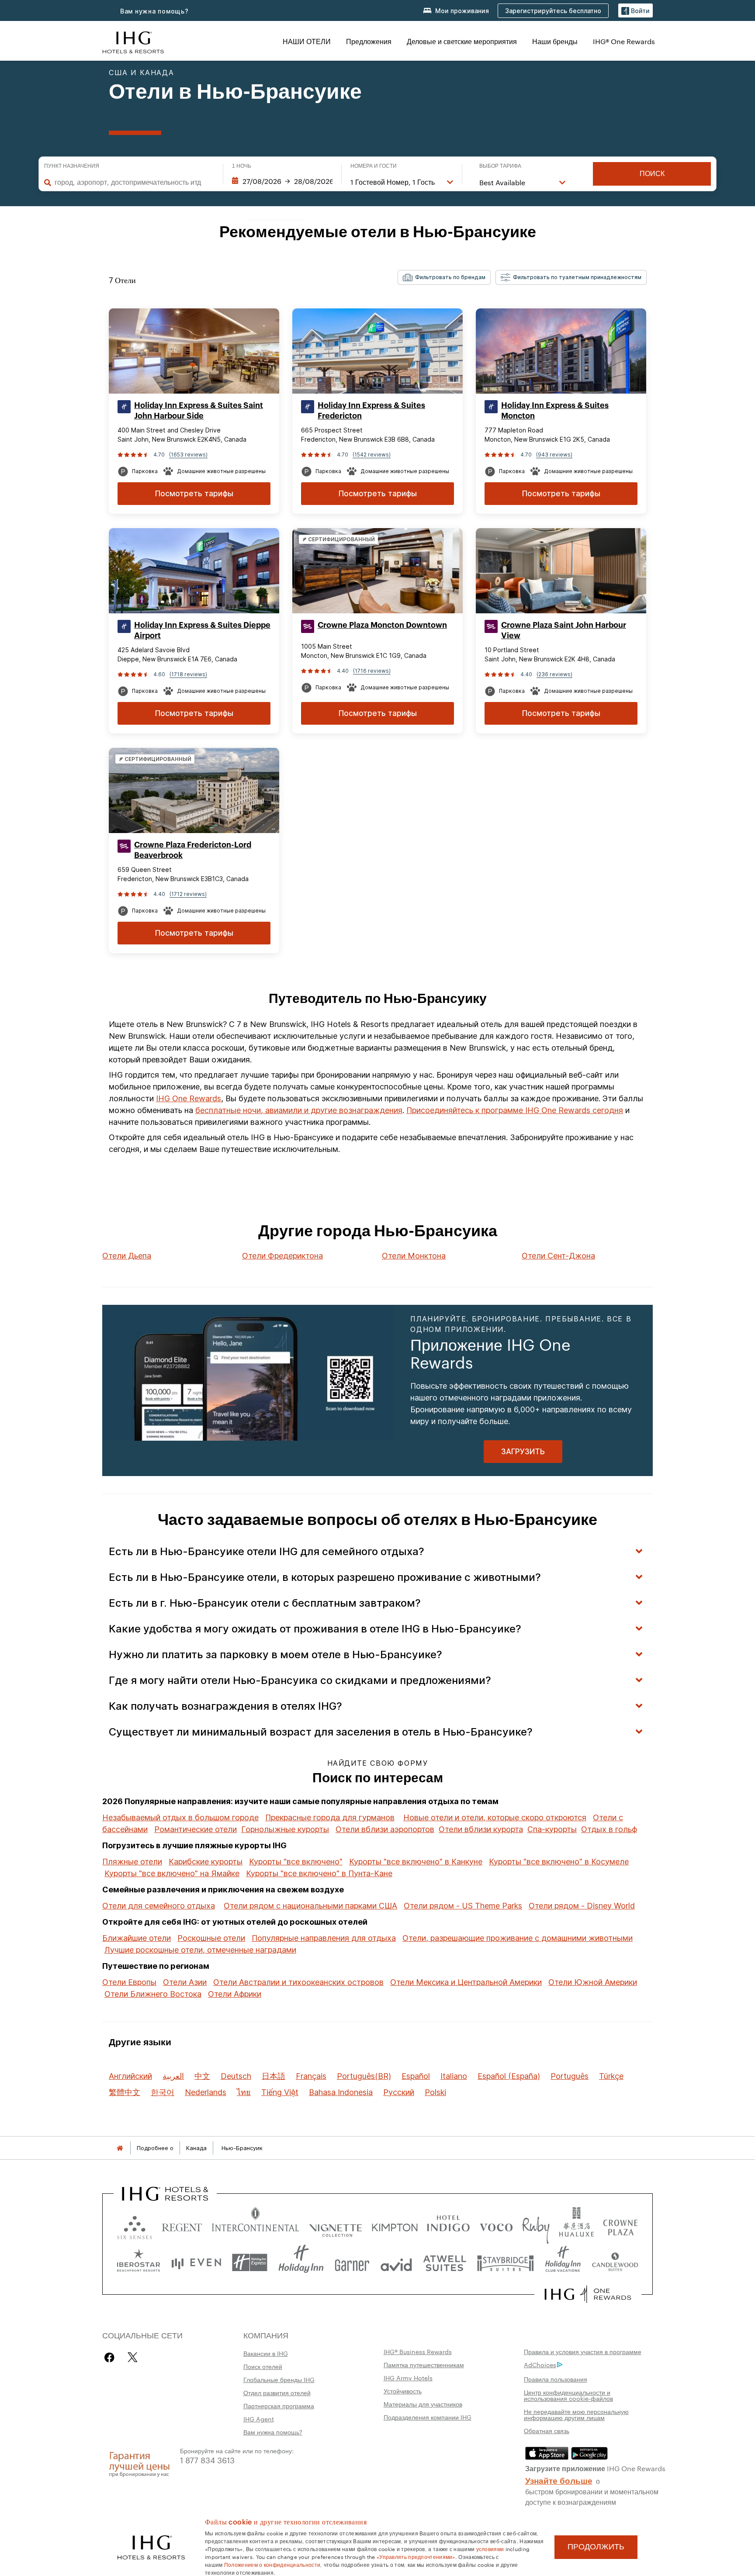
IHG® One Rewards (624, 41)
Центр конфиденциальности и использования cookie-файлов (568, 2395)
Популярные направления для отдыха (324, 1938)
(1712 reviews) (188, 894)
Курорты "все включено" (296, 1862)
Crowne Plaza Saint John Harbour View (564, 630)
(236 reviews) (554, 674)
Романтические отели (196, 1829)
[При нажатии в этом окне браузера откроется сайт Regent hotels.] (182, 2225)
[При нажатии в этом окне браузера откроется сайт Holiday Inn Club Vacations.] (563, 2263)
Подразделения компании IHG (428, 2417)
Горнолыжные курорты (285, 1829)
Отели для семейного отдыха (159, 1906)
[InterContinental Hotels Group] (133, 41)
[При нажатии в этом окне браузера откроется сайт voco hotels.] (496, 2225)
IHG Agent (259, 2419)
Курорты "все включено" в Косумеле (559, 1862)
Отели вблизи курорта (481, 1829)
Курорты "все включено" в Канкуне (416, 1862)
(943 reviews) (554, 455)
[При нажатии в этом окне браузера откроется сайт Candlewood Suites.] (615, 2263)
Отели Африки (235, 1994)
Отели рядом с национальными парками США (310, 1906)
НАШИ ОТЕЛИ (307, 41)
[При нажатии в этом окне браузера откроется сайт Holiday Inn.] (301, 2263)
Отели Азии (185, 1982)
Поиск (652, 174)
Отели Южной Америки (593, 1982)
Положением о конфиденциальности (272, 2564)
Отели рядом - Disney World (582, 1906)
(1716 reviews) (372, 671)
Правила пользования (556, 2379)
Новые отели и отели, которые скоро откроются (495, 1817)
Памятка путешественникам (424, 2365)
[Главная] (120, 2148)
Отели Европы (129, 1982)
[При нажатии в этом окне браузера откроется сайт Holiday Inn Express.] (250, 2263)
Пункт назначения (72, 166)
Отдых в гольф (609, 1829)
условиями (490, 2548)
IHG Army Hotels (408, 2378)
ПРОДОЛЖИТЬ (596, 2547)
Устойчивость (403, 2391)
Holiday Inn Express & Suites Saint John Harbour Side (199, 411)
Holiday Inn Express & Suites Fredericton (371, 411)
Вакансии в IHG (266, 2353)
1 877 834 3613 (207, 2460)
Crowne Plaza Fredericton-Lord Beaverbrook (193, 850)
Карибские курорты (206, 1862)
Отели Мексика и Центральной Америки (466, 1982)
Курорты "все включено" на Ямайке (172, 1873)
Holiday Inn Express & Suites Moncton (555, 411)
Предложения (369, 41)
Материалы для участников (423, 2404)
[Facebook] (111, 2357)
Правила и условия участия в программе (583, 2351)
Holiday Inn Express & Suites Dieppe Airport (202, 630)
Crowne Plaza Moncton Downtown (382, 625)
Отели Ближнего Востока (153, 1994)
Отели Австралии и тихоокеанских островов (298, 1982)
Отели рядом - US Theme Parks (463, 1906)
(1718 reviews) (188, 674)
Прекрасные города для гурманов (330, 1817)
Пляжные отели (132, 1862)
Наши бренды (555, 41)
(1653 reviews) (188, 455)
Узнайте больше (559, 2480)
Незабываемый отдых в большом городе (180, 1817)
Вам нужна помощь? (154, 11)
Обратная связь (547, 2431)
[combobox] (134, 182)
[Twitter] (133, 2357)
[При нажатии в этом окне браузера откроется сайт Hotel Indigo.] (448, 2225)
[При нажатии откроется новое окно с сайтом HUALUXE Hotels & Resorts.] (576, 2225)
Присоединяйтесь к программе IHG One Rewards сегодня (515, 1110)
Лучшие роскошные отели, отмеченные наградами (200, 1950)
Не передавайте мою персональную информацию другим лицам (576, 2414)
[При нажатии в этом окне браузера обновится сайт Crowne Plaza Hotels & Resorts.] (620, 2225)
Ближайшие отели (137, 1938)
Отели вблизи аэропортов (385, 1829)
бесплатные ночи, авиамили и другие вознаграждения (299, 1110)
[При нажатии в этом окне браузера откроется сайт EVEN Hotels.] (196, 2263)
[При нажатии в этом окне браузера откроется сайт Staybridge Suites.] (506, 2263)
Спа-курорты (552, 1829)
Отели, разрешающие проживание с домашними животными (518, 1938)
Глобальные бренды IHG (279, 2379)
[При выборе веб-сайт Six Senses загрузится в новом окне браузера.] (135, 2225)
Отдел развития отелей (277, 2393)
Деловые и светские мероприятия (462, 41)
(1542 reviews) (372, 455)
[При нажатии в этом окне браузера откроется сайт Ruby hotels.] (536, 2225)
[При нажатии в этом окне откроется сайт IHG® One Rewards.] (588, 2294)
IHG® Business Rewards (418, 2351)
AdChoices (540, 2365)
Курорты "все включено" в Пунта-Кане (319, 1873)
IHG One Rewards (189, 1098)
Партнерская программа (279, 2406)
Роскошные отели (211, 1938)
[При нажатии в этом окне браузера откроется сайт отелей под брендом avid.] (396, 2263)
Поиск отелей (263, 2366)
